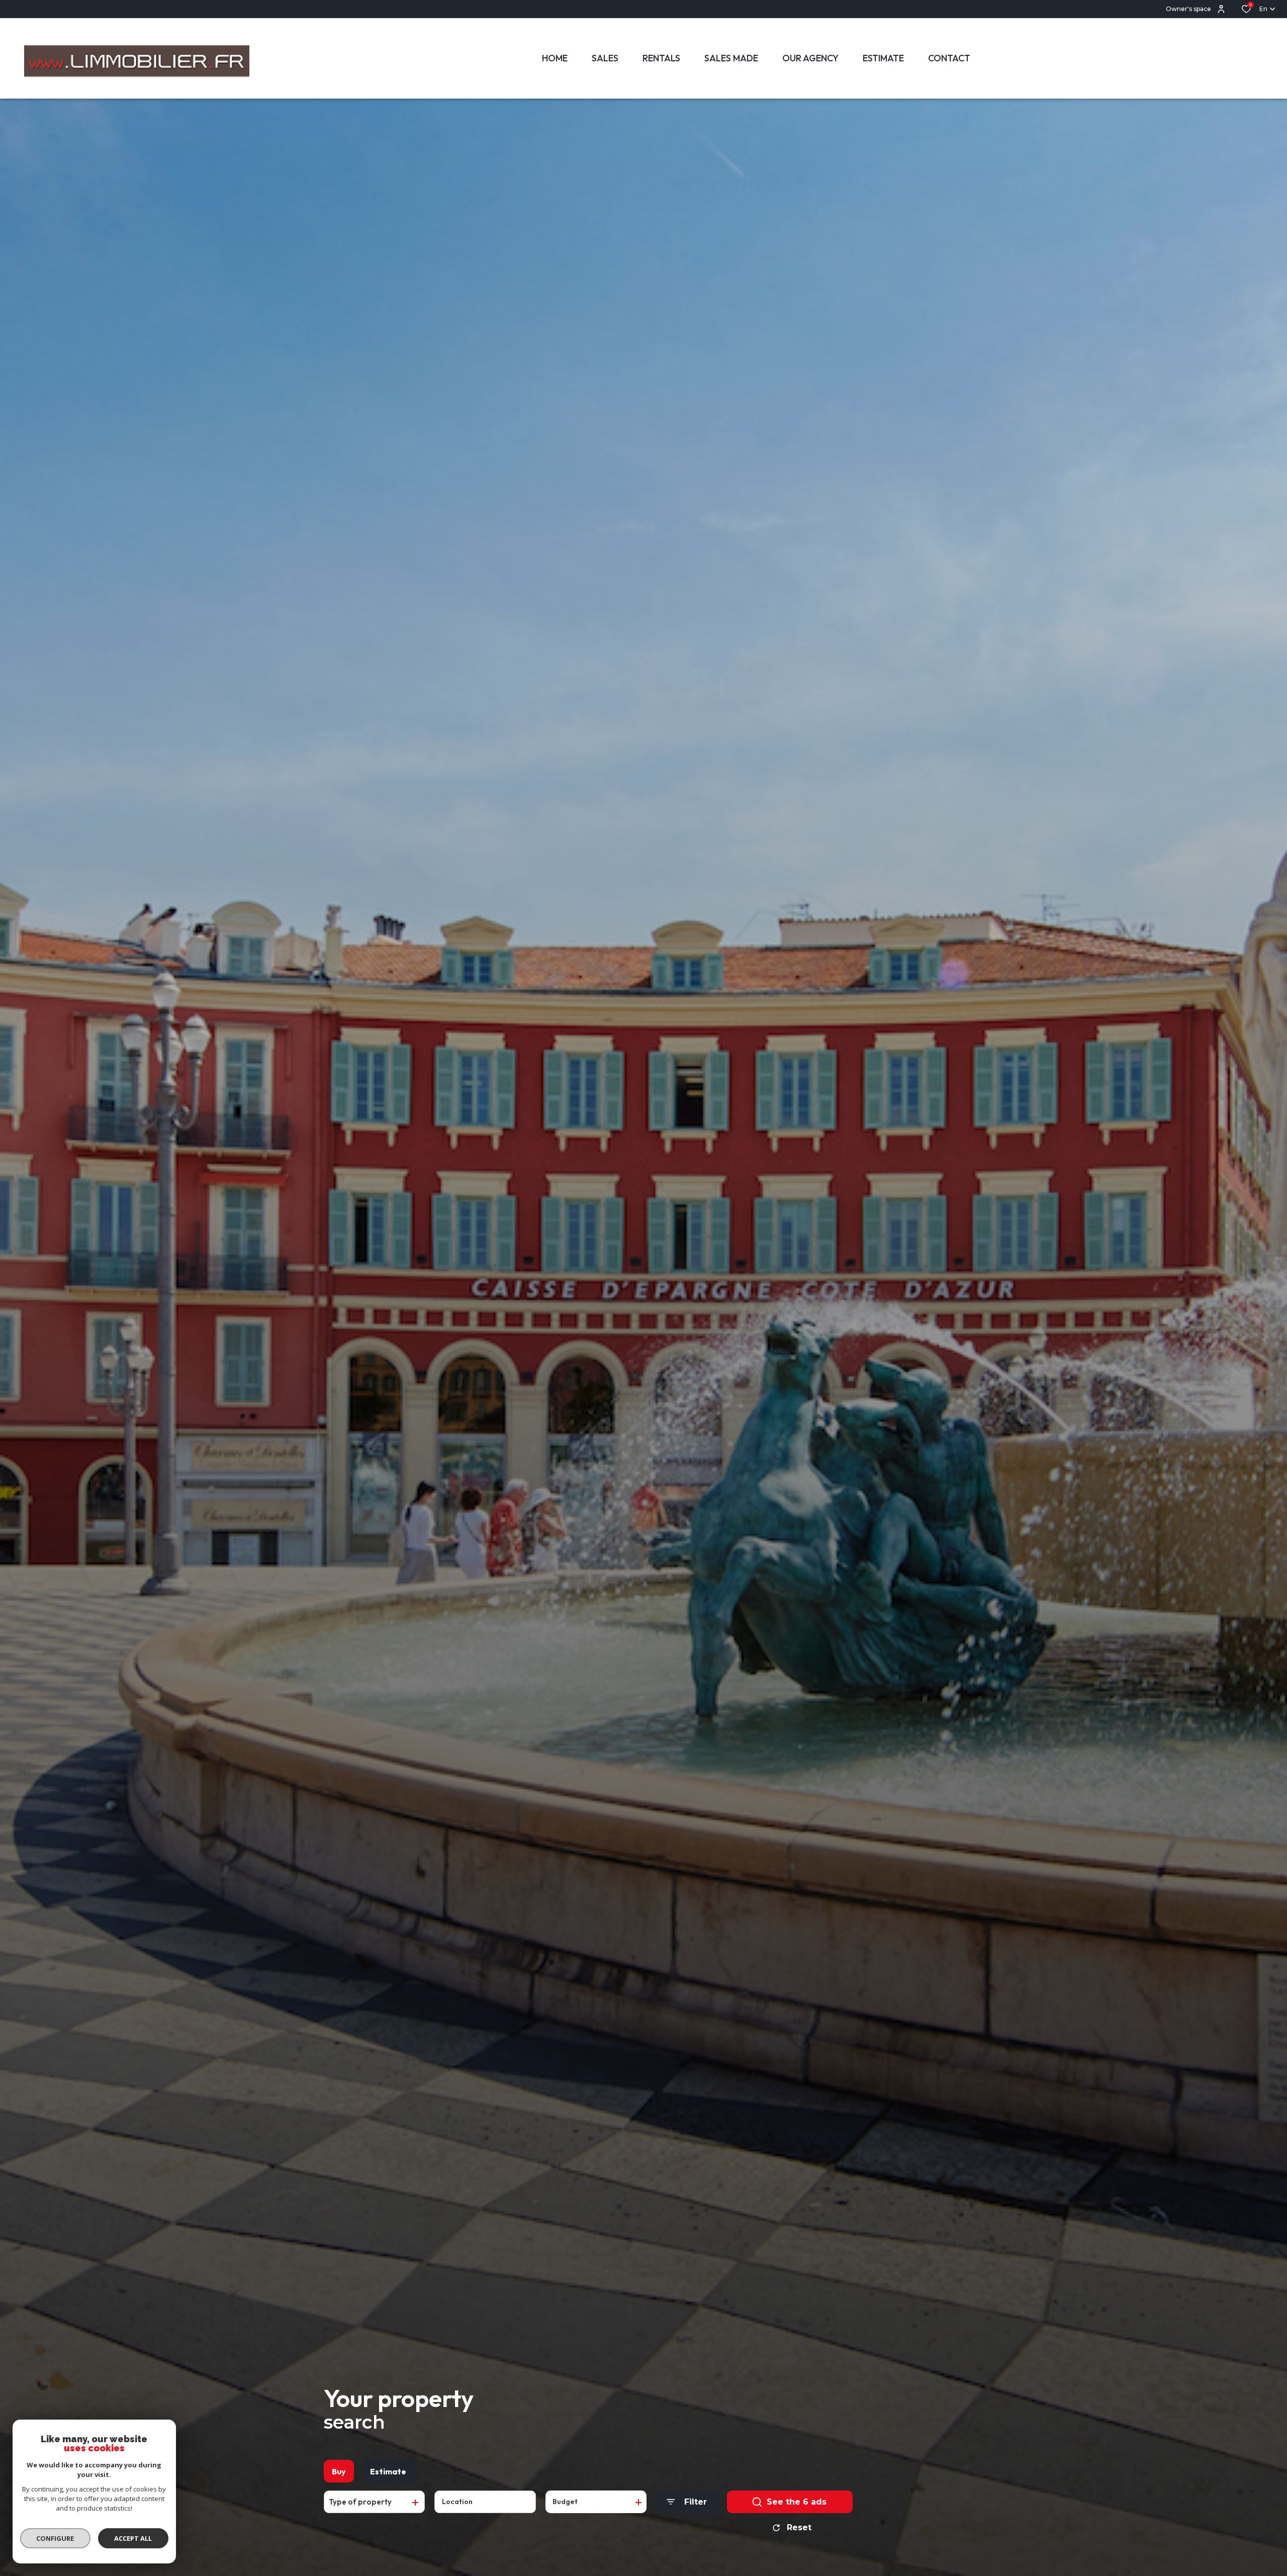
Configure (56, 2538)
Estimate (388, 2471)
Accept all (133, 2538)
